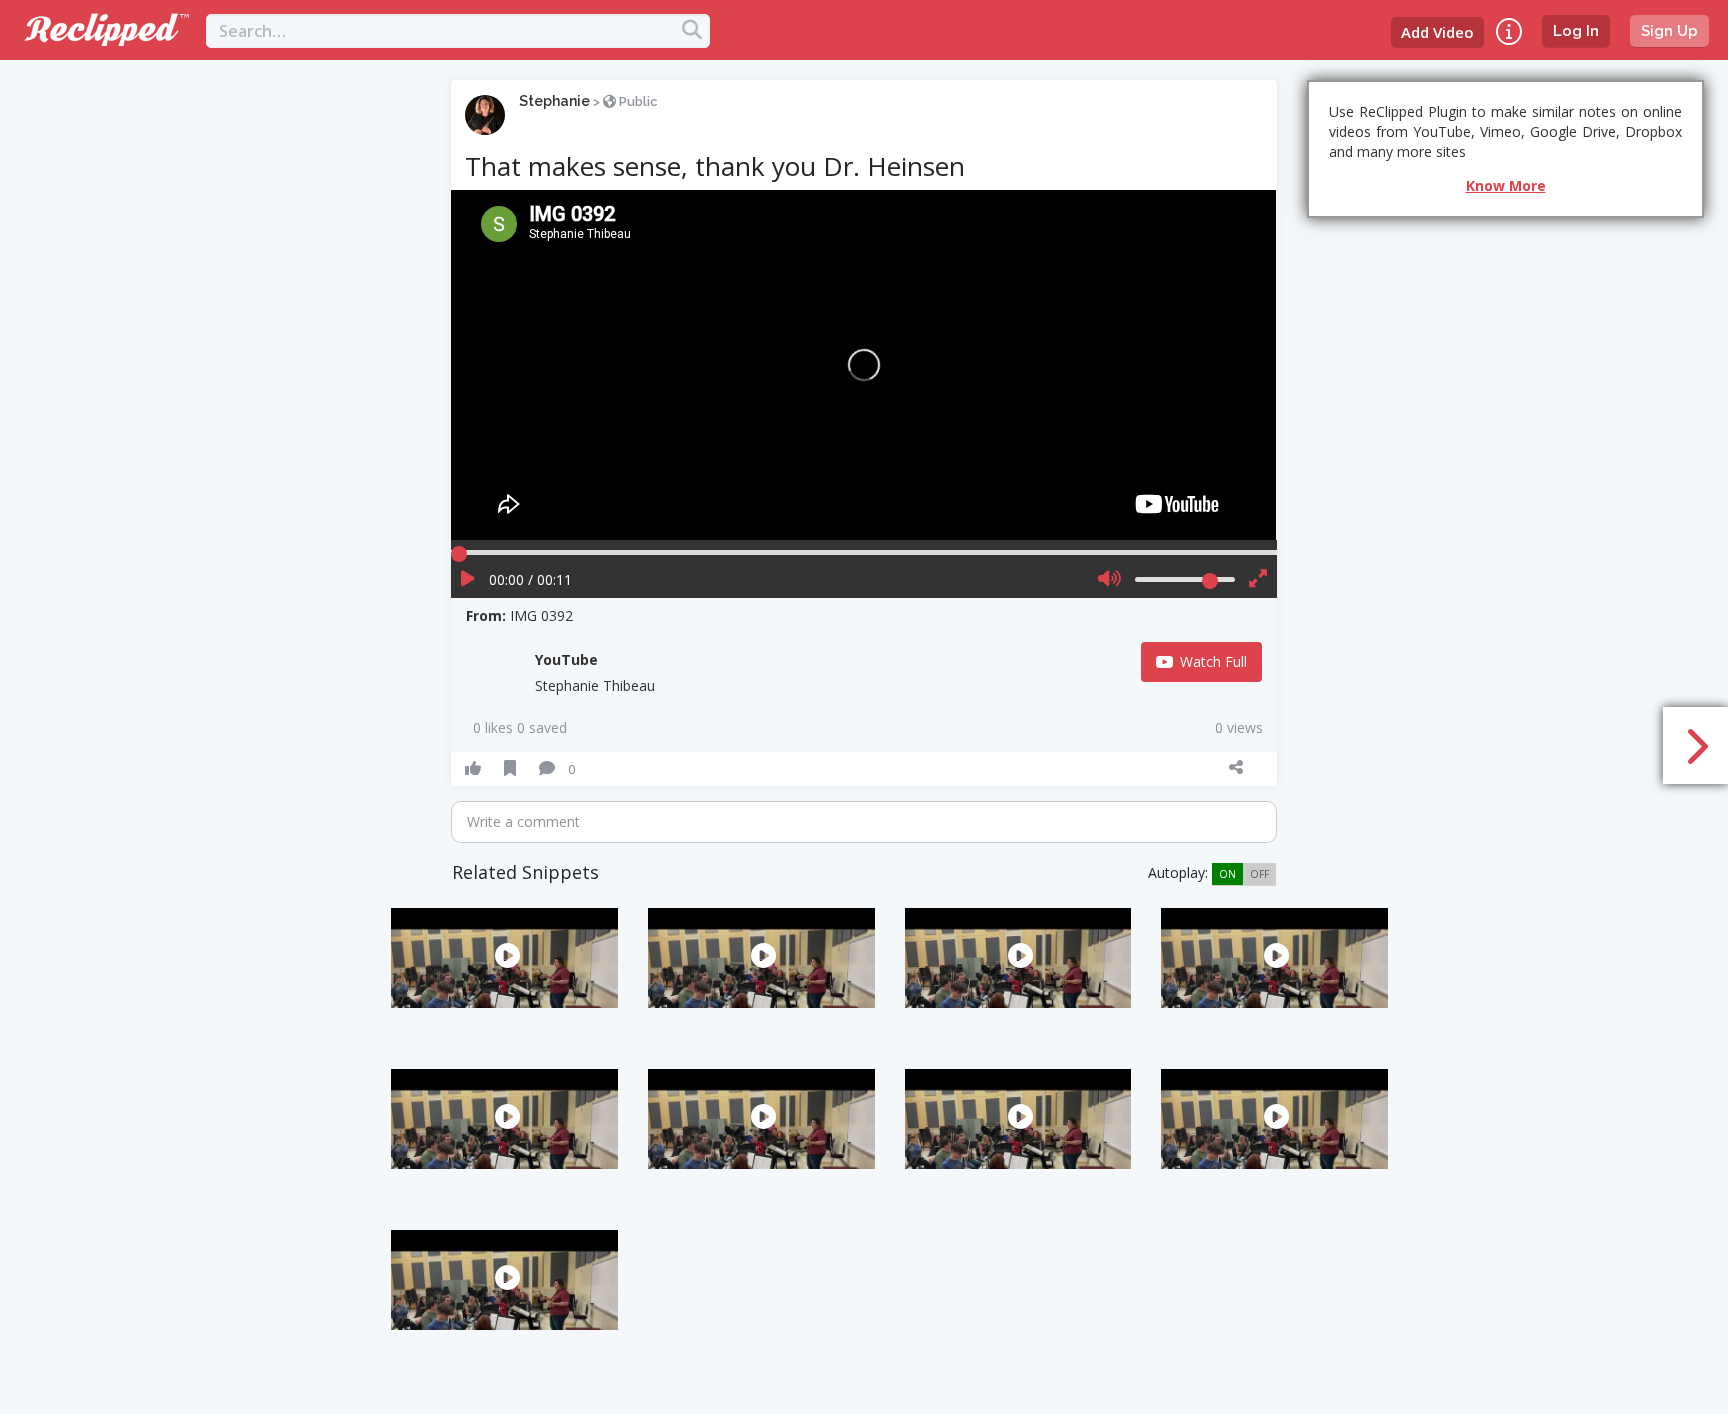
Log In (1576, 31)
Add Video (1437, 32)
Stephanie (554, 101)
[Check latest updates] (1509, 31)
